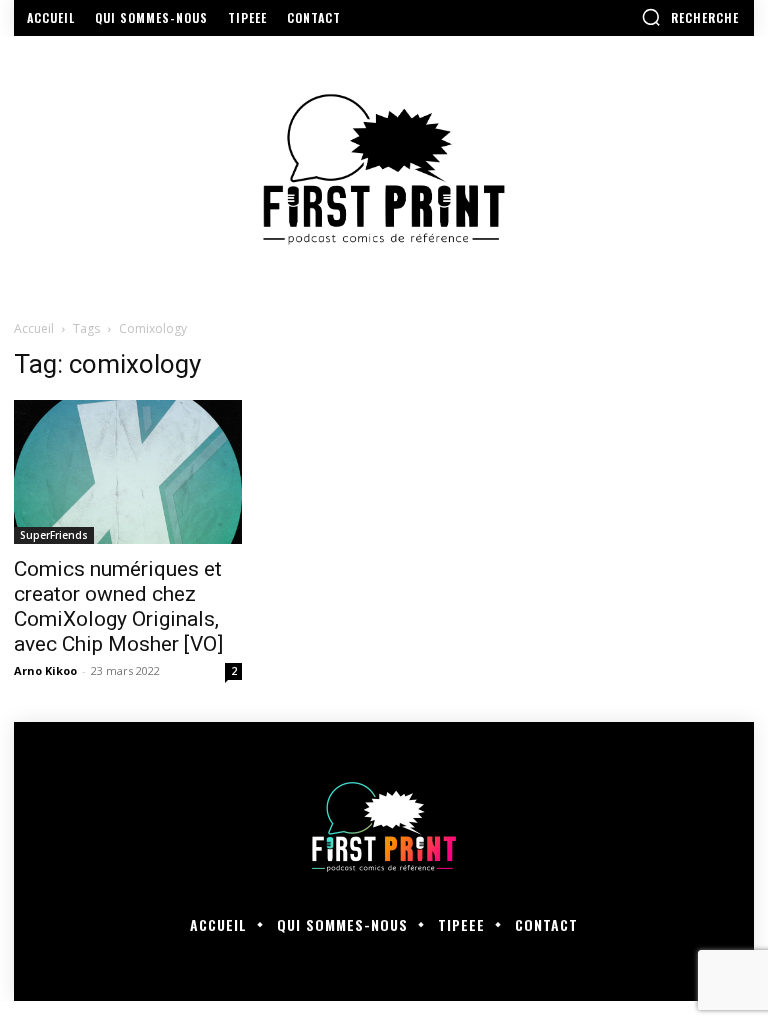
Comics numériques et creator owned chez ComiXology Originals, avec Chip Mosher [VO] (118, 606)
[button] (690, 17)
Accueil (34, 328)
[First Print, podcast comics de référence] (384, 169)
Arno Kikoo (45, 670)
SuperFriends (54, 535)
